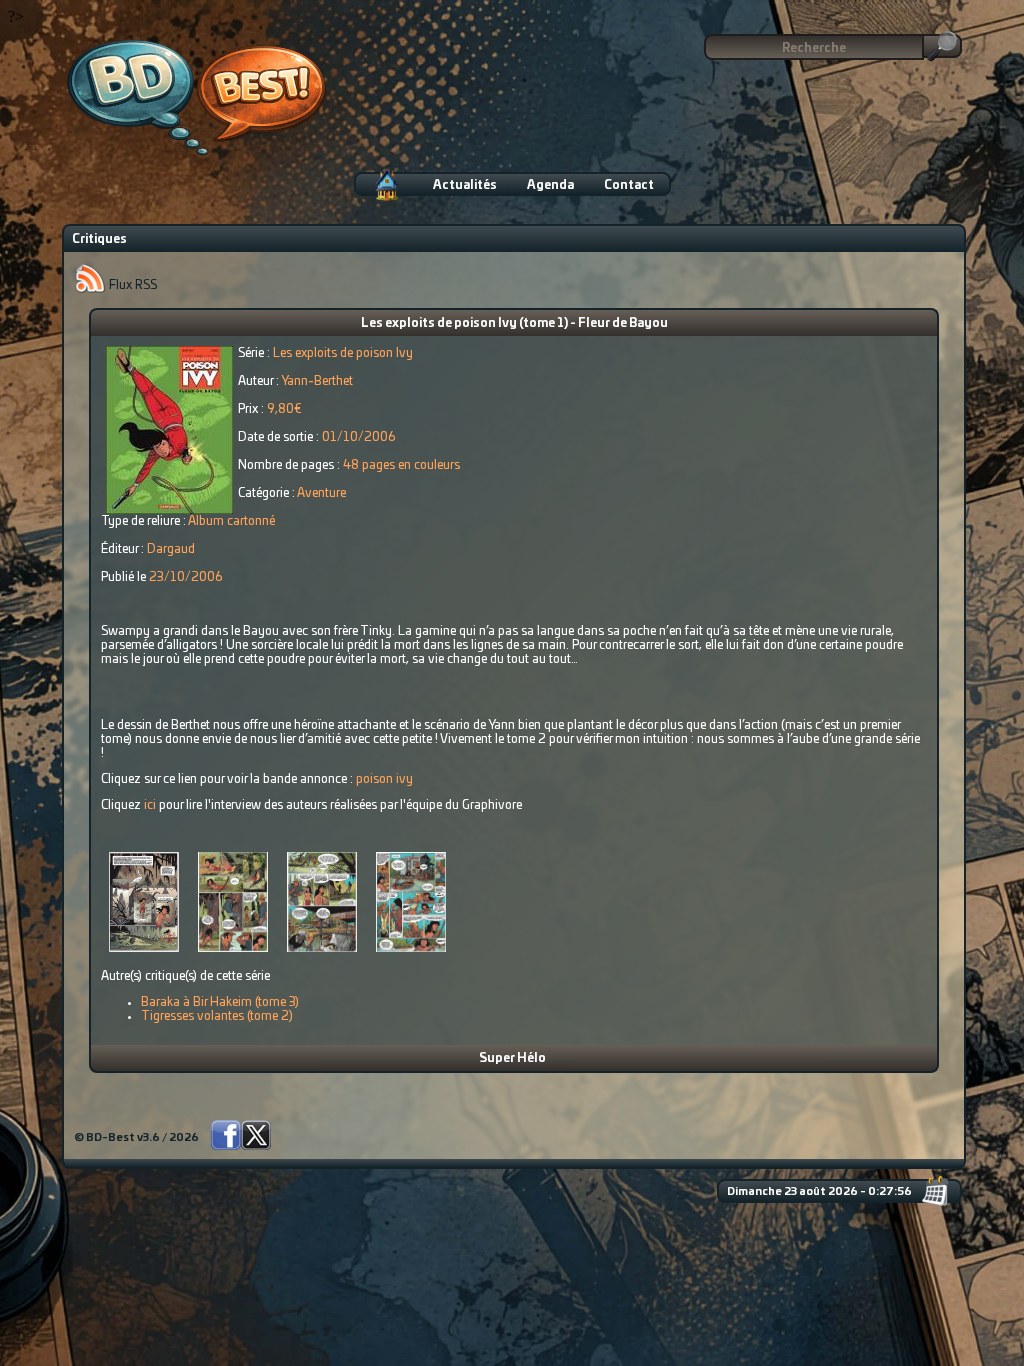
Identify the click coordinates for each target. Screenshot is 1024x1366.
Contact (629, 185)
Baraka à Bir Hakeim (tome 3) (220, 1002)
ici (150, 805)
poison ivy (384, 779)
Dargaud (171, 549)
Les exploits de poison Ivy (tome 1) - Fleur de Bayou (514, 323)
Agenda (550, 185)
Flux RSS (131, 285)
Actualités (465, 185)
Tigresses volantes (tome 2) (217, 1016)
